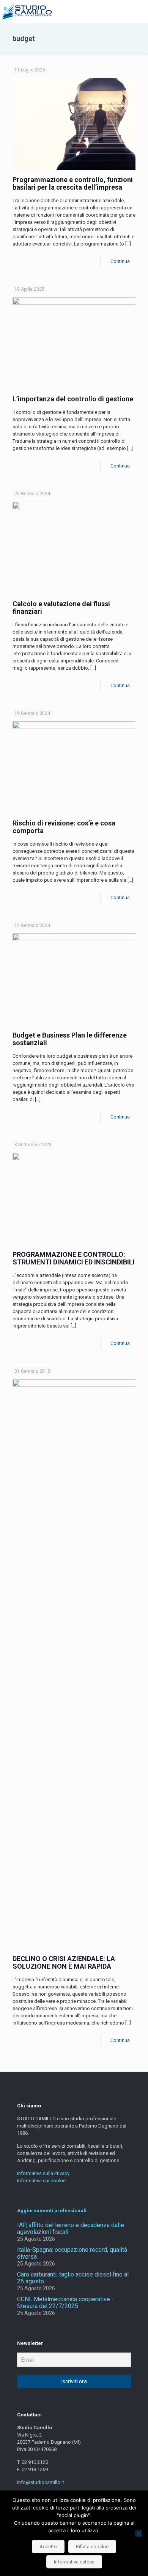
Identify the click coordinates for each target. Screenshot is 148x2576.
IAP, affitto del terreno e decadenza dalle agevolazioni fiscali (71, 2229)
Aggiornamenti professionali (52, 2211)
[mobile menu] (138, 11)
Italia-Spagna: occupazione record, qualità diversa (72, 2253)
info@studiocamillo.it (41, 2482)
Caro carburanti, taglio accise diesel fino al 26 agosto (73, 2278)
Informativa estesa (74, 2562)
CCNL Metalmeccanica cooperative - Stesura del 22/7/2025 (65, 2303)
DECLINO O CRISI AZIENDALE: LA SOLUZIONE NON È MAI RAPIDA (64, 1962)
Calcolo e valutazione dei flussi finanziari (61, 608)
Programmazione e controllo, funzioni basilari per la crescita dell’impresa (73, 183)
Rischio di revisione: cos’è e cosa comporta (64, 827)
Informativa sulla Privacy (43, 2173)
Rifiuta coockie (92, 2547)
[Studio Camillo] (26, 11)
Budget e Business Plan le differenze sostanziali (70, 1039)
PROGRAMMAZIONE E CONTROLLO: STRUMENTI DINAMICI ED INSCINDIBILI (74, 1258)
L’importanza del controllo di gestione (73, 399)
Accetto (48, 2547)
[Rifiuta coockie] (139, 2533)
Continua (120, 261)
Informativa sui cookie (41, 2181)
